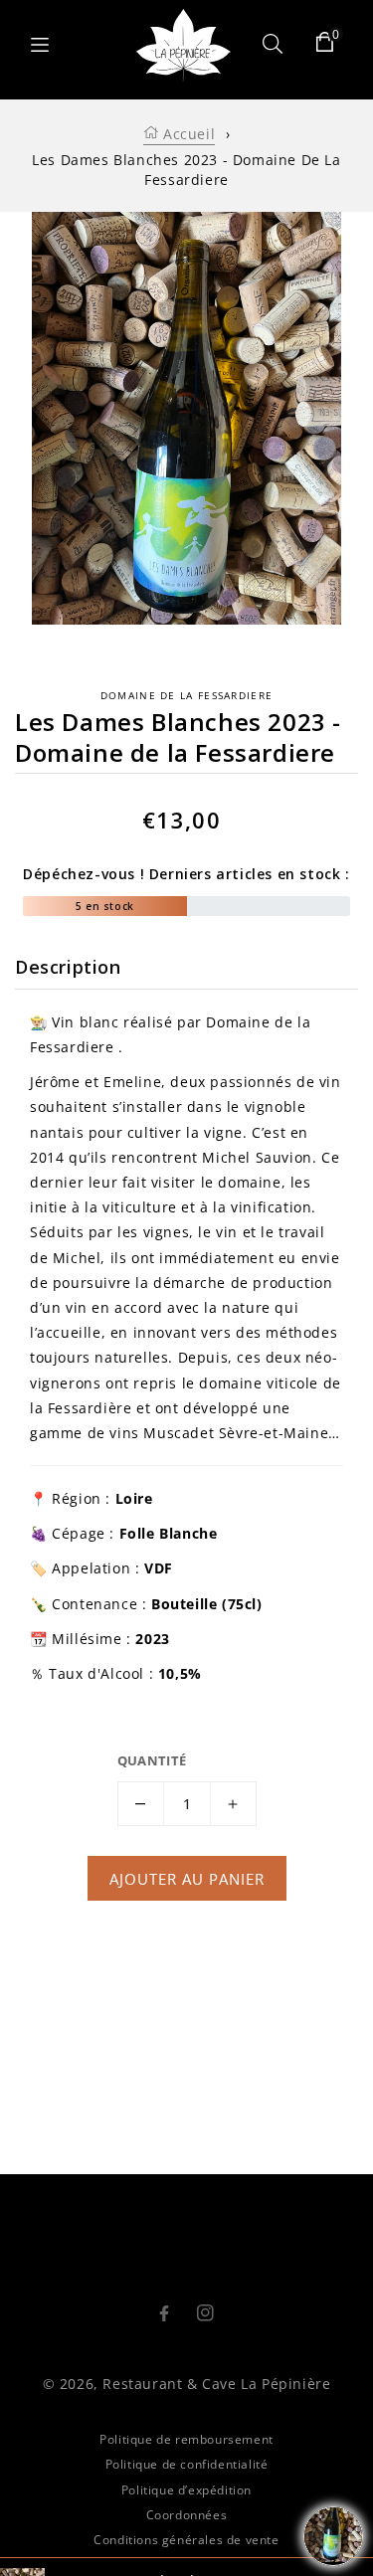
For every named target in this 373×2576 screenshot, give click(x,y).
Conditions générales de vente (186, 2540)
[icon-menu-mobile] (40, 45)
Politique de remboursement (186, 2439)
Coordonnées (187, 2515)
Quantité (152, 1760)
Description (68, 967)
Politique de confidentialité (187, 2464)
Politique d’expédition (186, 2490)
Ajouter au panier (187, 1879)
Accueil (186, 134)
